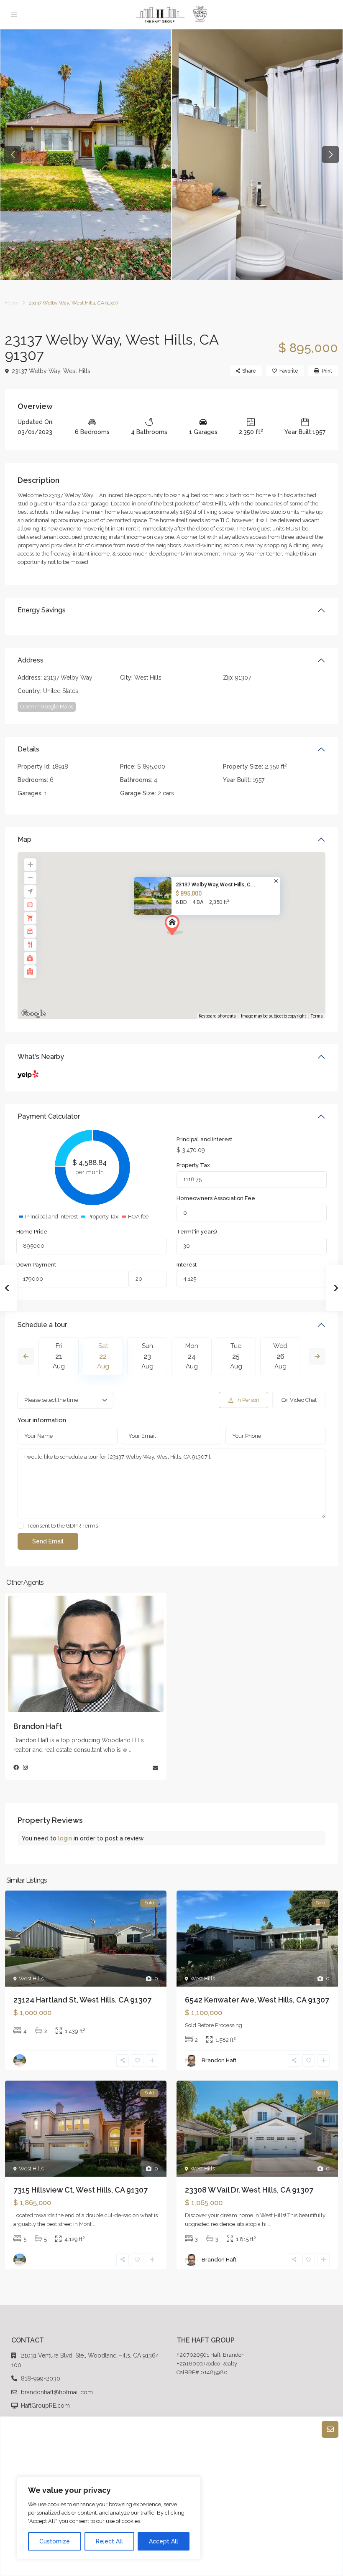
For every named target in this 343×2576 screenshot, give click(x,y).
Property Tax (193, 1165)
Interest (187, 1265)
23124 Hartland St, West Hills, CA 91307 (82, 2000)
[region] (109, 2518)
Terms (317, 1016)
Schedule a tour (42, 1325)
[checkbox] (21, 1526)
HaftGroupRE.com (45, 2406)
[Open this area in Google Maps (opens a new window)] (33, 1014)
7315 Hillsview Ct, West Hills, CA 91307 (81, 2190)
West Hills (77, 371)
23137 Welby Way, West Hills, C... (216, 884)
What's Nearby (41, 1057)
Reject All (109, 2541)
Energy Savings (42, 610)
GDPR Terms (82, 1526)
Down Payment (36, 1265)
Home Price (32, 1232)
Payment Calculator (49, 1116)
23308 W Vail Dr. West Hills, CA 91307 (249, 2190)
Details (28, 749)
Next (317, 1356)
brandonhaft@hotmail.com (57, 2392)
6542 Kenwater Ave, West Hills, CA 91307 (257, 2000)
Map (24, 839)
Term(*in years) (197, 1232)
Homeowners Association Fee (216, 1198)
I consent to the (63, 1526)
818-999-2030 (41, 2378)
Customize (55, 2541)
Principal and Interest (204, 1139)
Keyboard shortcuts (217, 1016)
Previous (26, 1356)
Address (31, 660)
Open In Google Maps (47, 707)
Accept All (164, 2541)
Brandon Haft (38, 1726)
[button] (189, 940)
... (131, 1750)
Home (12, 303)
